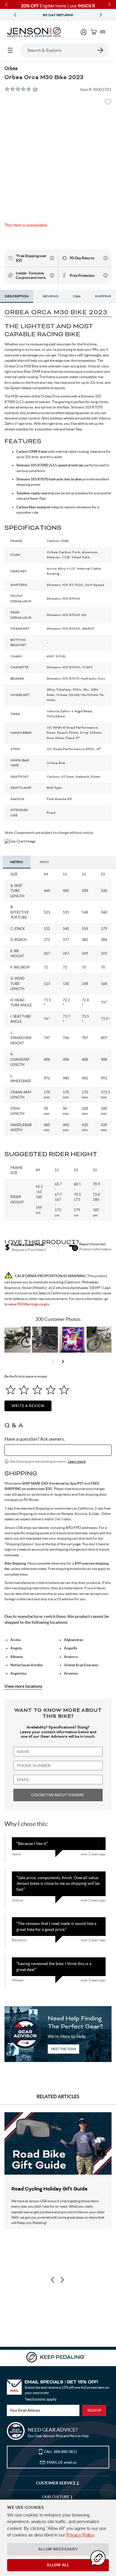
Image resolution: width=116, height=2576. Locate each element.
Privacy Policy (80, 2535)
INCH (44, 862)
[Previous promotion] (15, 15)
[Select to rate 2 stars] (24, 1390)
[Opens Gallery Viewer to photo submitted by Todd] (18, 1340)
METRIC (17, 862)
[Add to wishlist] (108, 104)
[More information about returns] (106, 258)
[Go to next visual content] (63, 1362)
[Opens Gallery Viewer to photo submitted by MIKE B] (45, 1340)
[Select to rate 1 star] (11, 1390)
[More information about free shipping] (52, 258)
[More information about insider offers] (52, 275)
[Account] (84, 32)
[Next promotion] (101, 15)
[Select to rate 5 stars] (64, 1390)
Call (61, 2452)
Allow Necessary (58, 2549)
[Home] (34, 32)
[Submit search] (101, 50)
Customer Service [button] (56, 2483)
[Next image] (62, 2280)
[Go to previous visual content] (53, 1362)
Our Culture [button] (56, 2497)
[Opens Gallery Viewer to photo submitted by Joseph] (100, 1340)
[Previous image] (53, 2280)
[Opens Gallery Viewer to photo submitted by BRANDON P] (72, 1340)
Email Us (62, 2462)
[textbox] (58, 1450)
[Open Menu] (10, 50)
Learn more (77, 1461)
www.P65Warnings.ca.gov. (29, 1304)
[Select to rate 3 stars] (37, 1390)
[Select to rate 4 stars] (51, 1390)
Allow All (58, 2565)
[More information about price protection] (106, 275)
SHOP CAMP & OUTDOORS (58, 15)
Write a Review (28, 1406)
